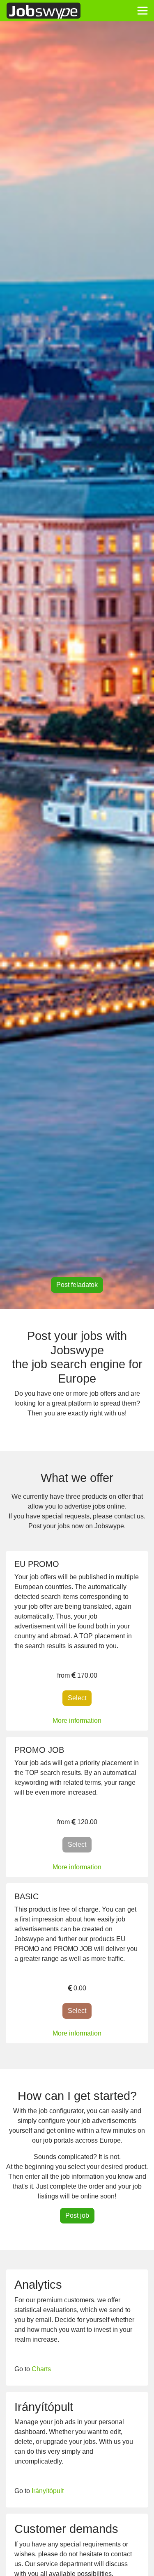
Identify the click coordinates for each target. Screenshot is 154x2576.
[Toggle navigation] (143, 11)
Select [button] (80, 1698)
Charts (41, 2369)
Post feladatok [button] (77, 1285)
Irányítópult (48, 2491)
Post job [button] (77, 2215)
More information (77, 1721)
